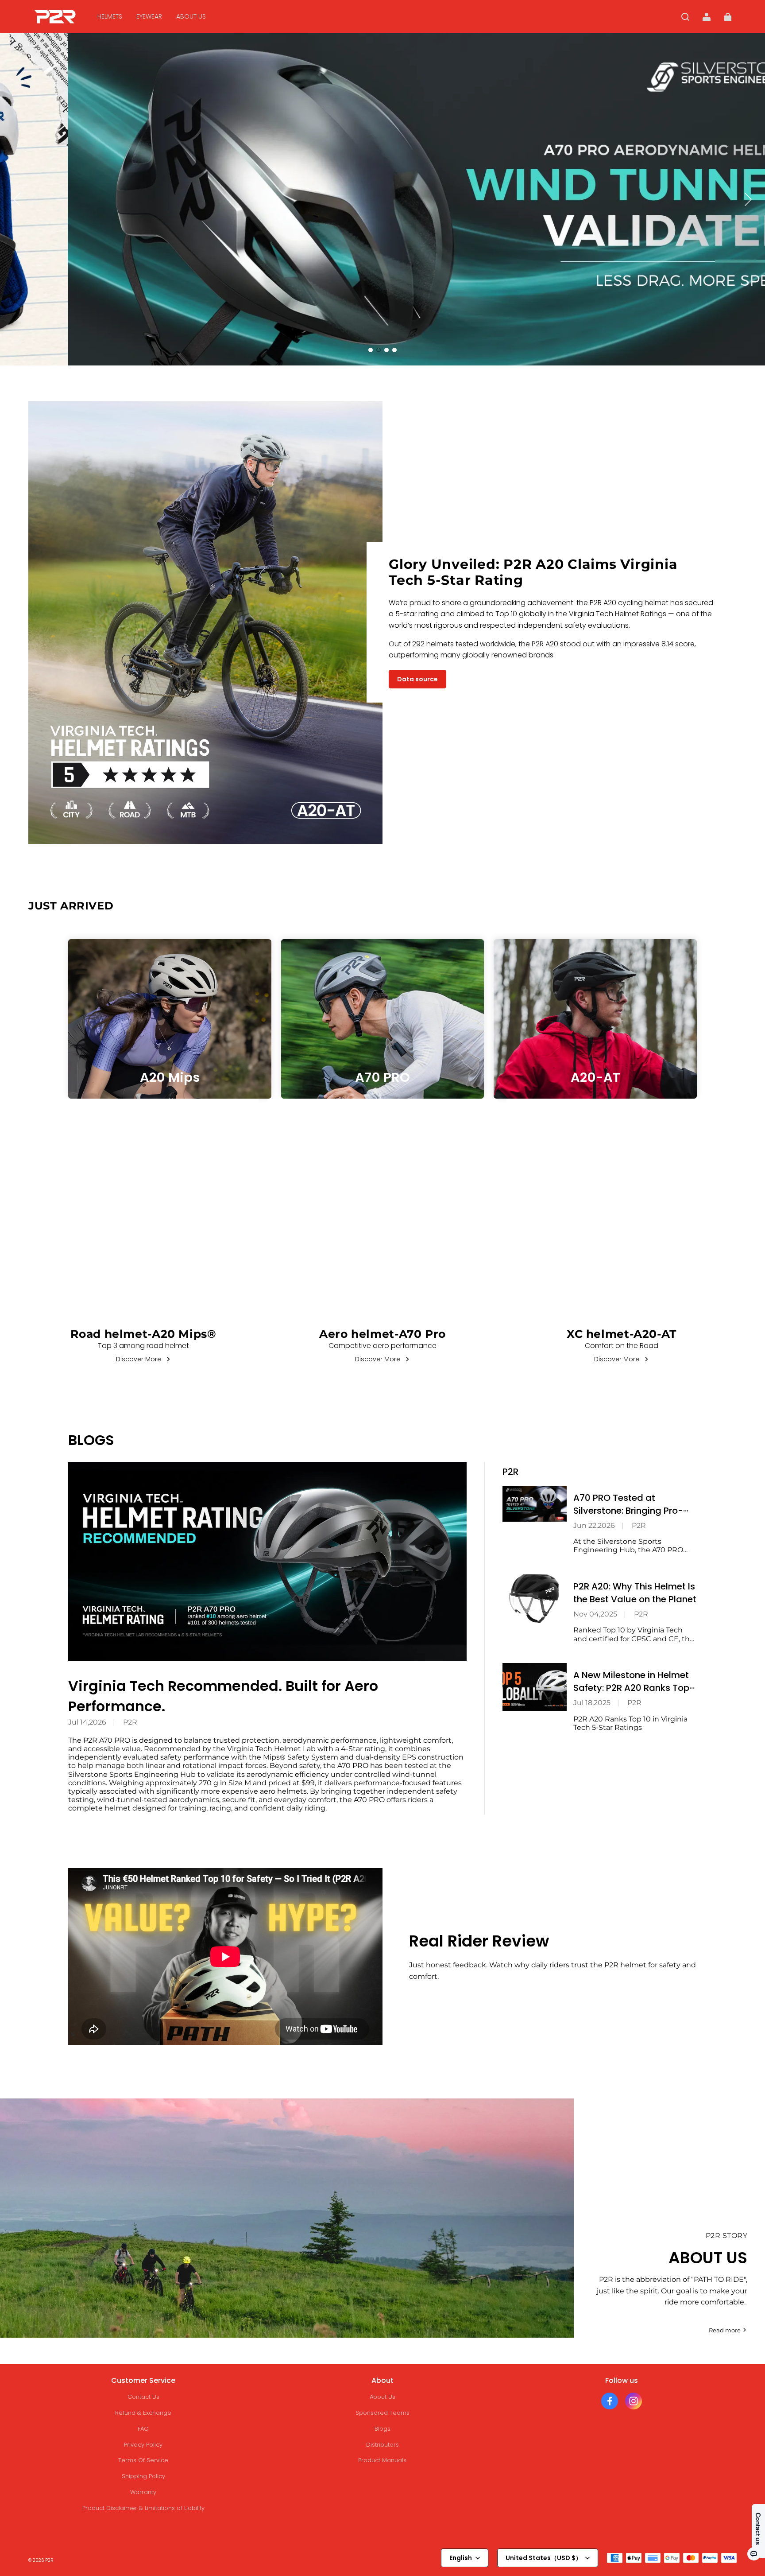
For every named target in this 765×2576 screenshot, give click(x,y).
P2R (130, 1722)
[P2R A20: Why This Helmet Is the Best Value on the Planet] (535, 1599)
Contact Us (143, 2397)
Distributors (382, 2445)
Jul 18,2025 (592, 1703)
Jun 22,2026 (594, 1525)
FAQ (143, 2429)
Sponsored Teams (382, 2413)
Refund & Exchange (143, 2413)
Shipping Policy (143, 2476)
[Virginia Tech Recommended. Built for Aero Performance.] (267, 1562)
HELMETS (110, 16)
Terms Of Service (143, 2460)
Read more (725, 2330)
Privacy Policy (143, 2445)
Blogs (382, 2429)
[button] (685, 17)
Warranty (143, 2492)
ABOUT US (191, 16)
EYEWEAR (149, 16)
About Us (382, 2397)
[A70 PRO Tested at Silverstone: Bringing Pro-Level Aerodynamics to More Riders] (535, 1504)
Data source (417, 679)
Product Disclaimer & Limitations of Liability (143, 2508)
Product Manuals (382, 2460)
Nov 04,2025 (595, 1614)
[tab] (371, 350)
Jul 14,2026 (87, 1722)
